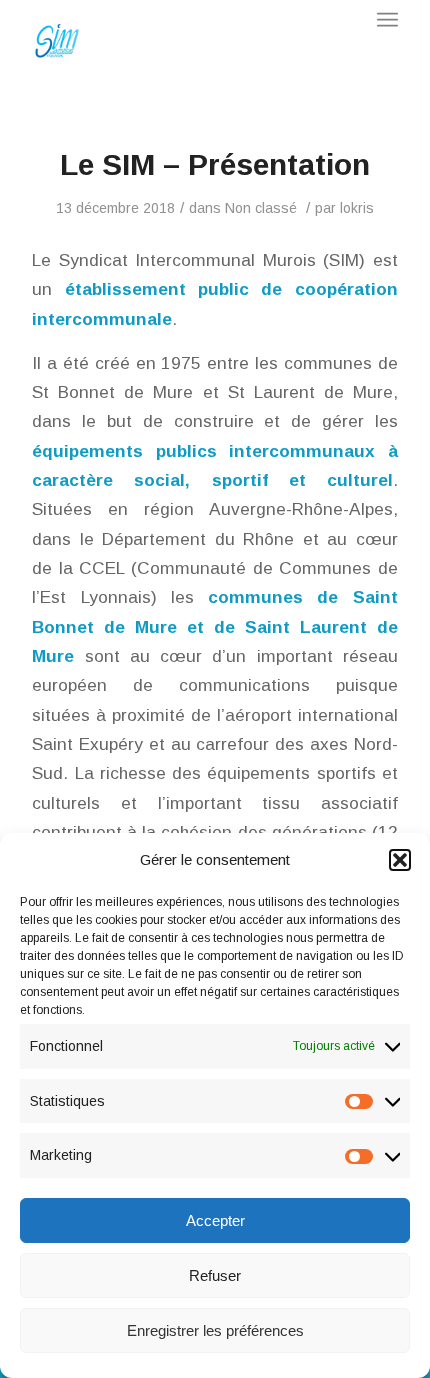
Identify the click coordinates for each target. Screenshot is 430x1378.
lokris (357, 208)
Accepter (215, 1220)
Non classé (261, 208)
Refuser (215, 1275)
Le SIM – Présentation (215, 164)
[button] (400, 860)
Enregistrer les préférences (215, 1330)
